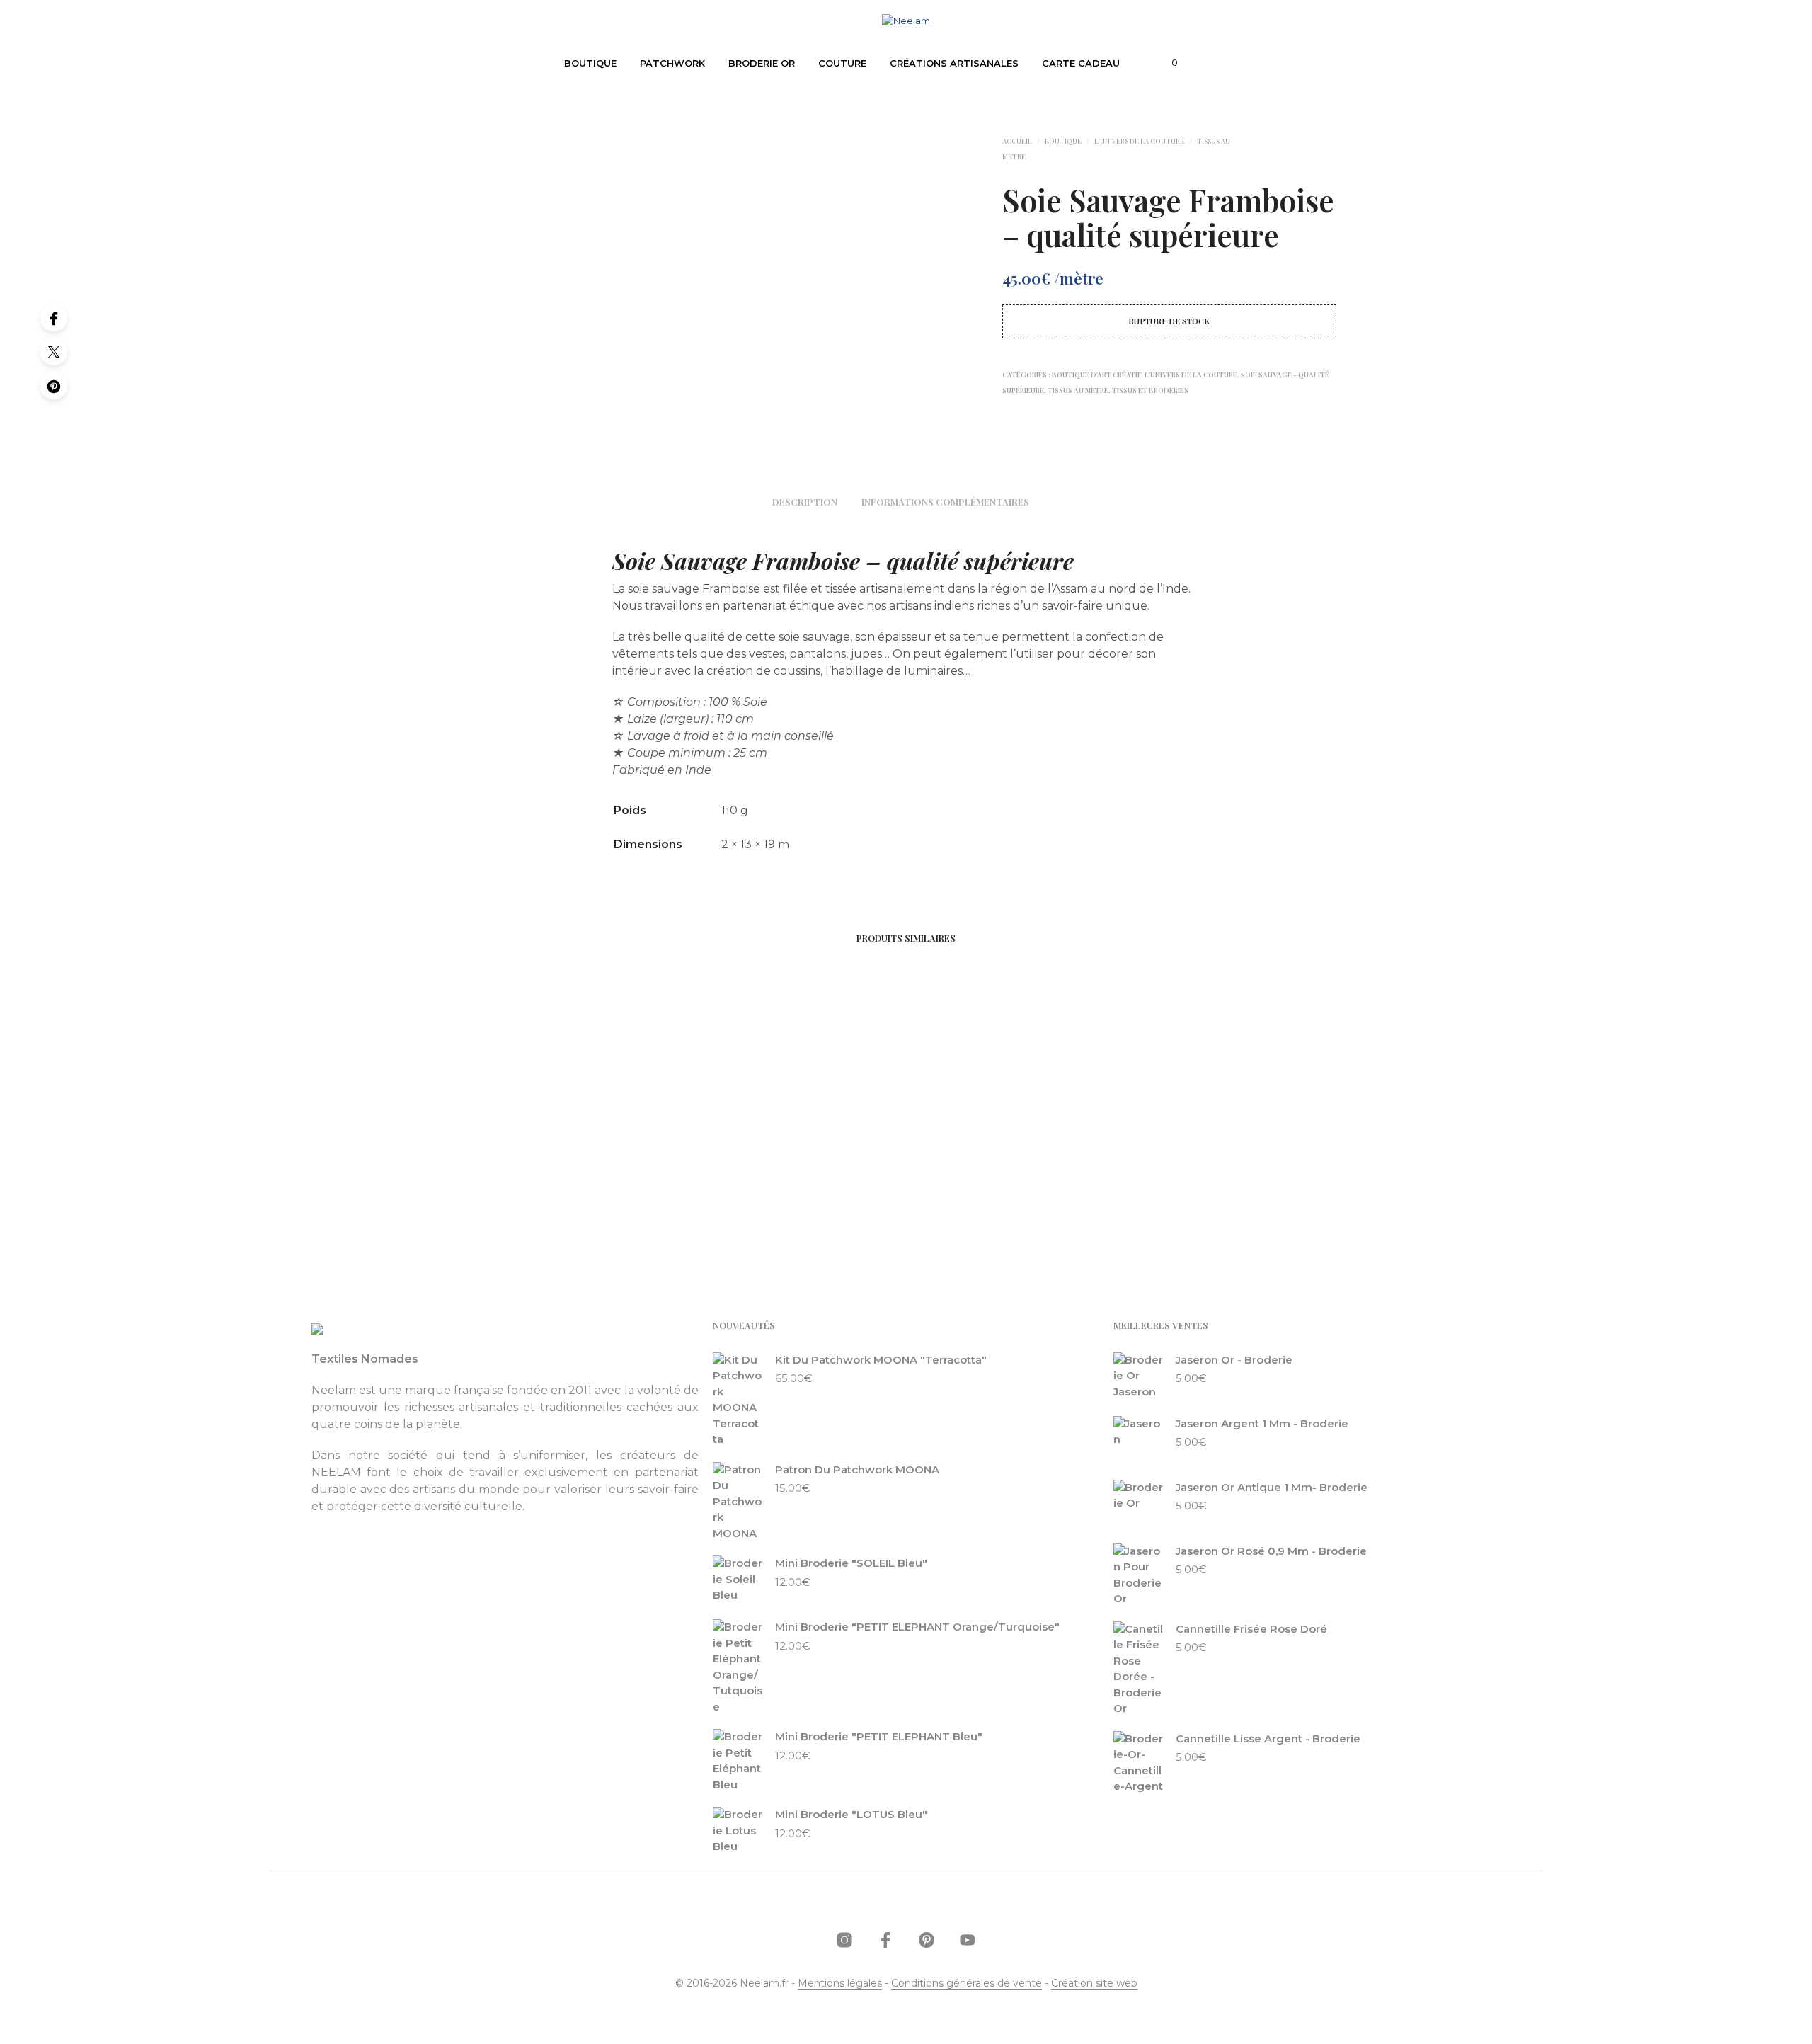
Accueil (1017, 141)
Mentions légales (840, 1984)
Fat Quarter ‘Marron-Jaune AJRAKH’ (791, 1193)
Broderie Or (762, 63)
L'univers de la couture (1139, 141)
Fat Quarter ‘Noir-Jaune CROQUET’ (563, 1193)
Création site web (1094, 1984)
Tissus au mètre (1078, 390)
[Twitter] (54, 352)
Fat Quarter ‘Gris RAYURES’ (994, 1193)
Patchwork (672, 63)
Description (805, 502)
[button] (1166, 63)
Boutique (590, 63)
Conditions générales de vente (967, 1984)
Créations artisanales (954, 63)
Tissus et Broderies (1150, 390)
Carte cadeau (1081, 63)
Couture (842, 63)
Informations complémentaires (945, 502)
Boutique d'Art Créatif (1096, 375)
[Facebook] (54, 318)
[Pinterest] (54, 386)
